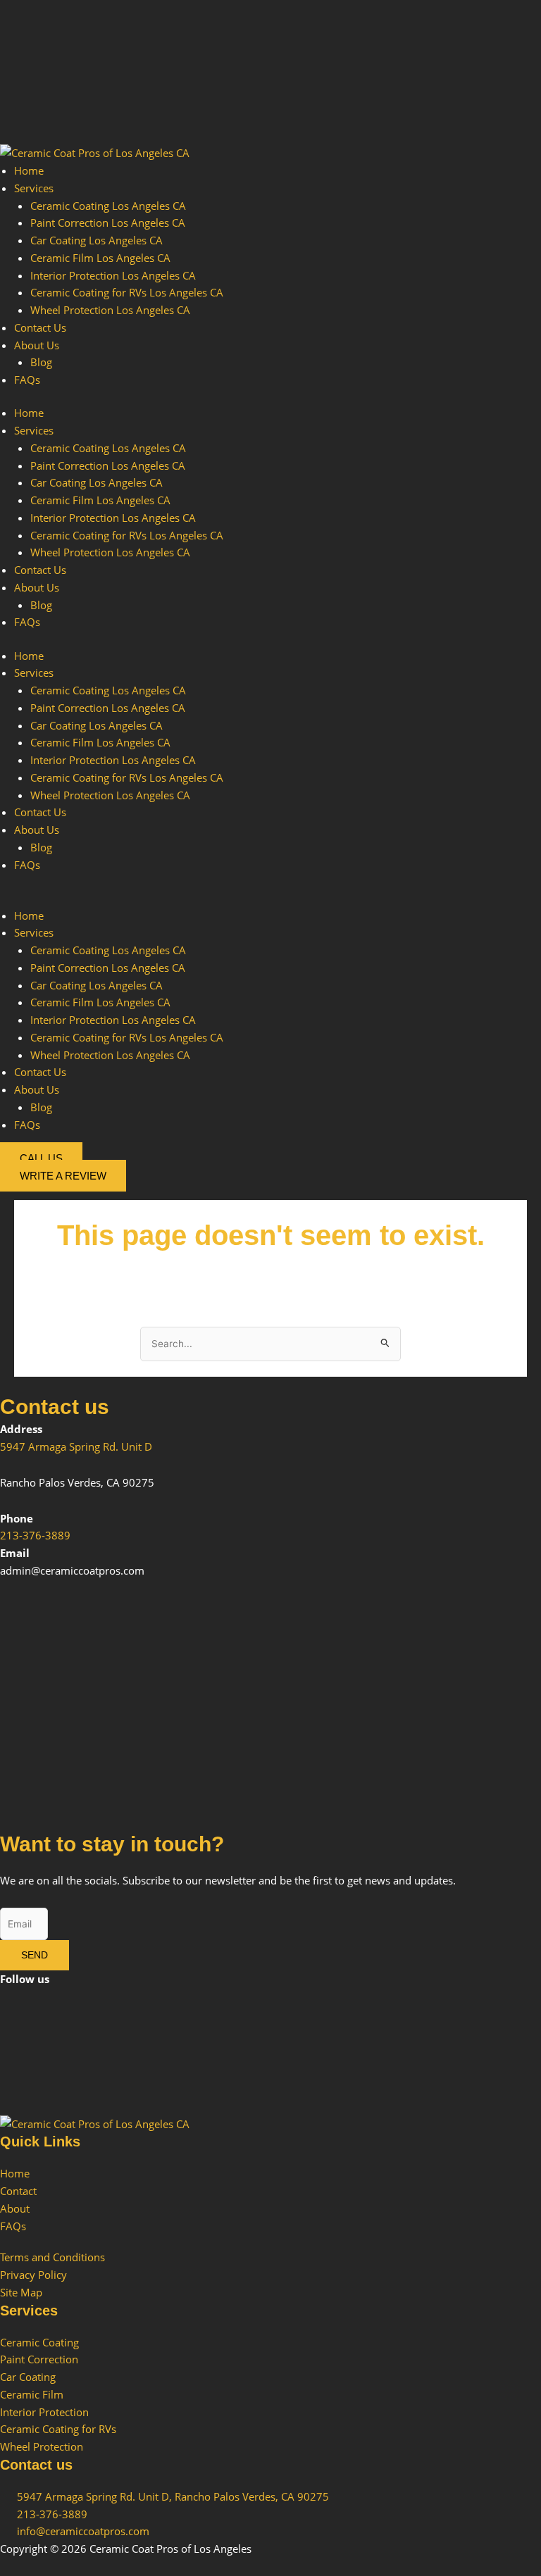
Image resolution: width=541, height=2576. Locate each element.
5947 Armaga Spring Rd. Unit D (76, 1446)
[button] (270, 898)
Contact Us (40, 327)
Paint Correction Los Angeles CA (108, 223)
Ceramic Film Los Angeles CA (100, 258)
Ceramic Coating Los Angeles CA (108, 206)
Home (29, 170)
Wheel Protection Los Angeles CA (110, 310)
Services (34, 188)
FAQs (27, 380)
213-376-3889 (35, 1535)
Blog (41, 362)
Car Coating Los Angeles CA (97, 240)
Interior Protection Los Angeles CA (113, 275)
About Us (37, 345)
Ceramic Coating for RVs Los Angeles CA (127, 292)
